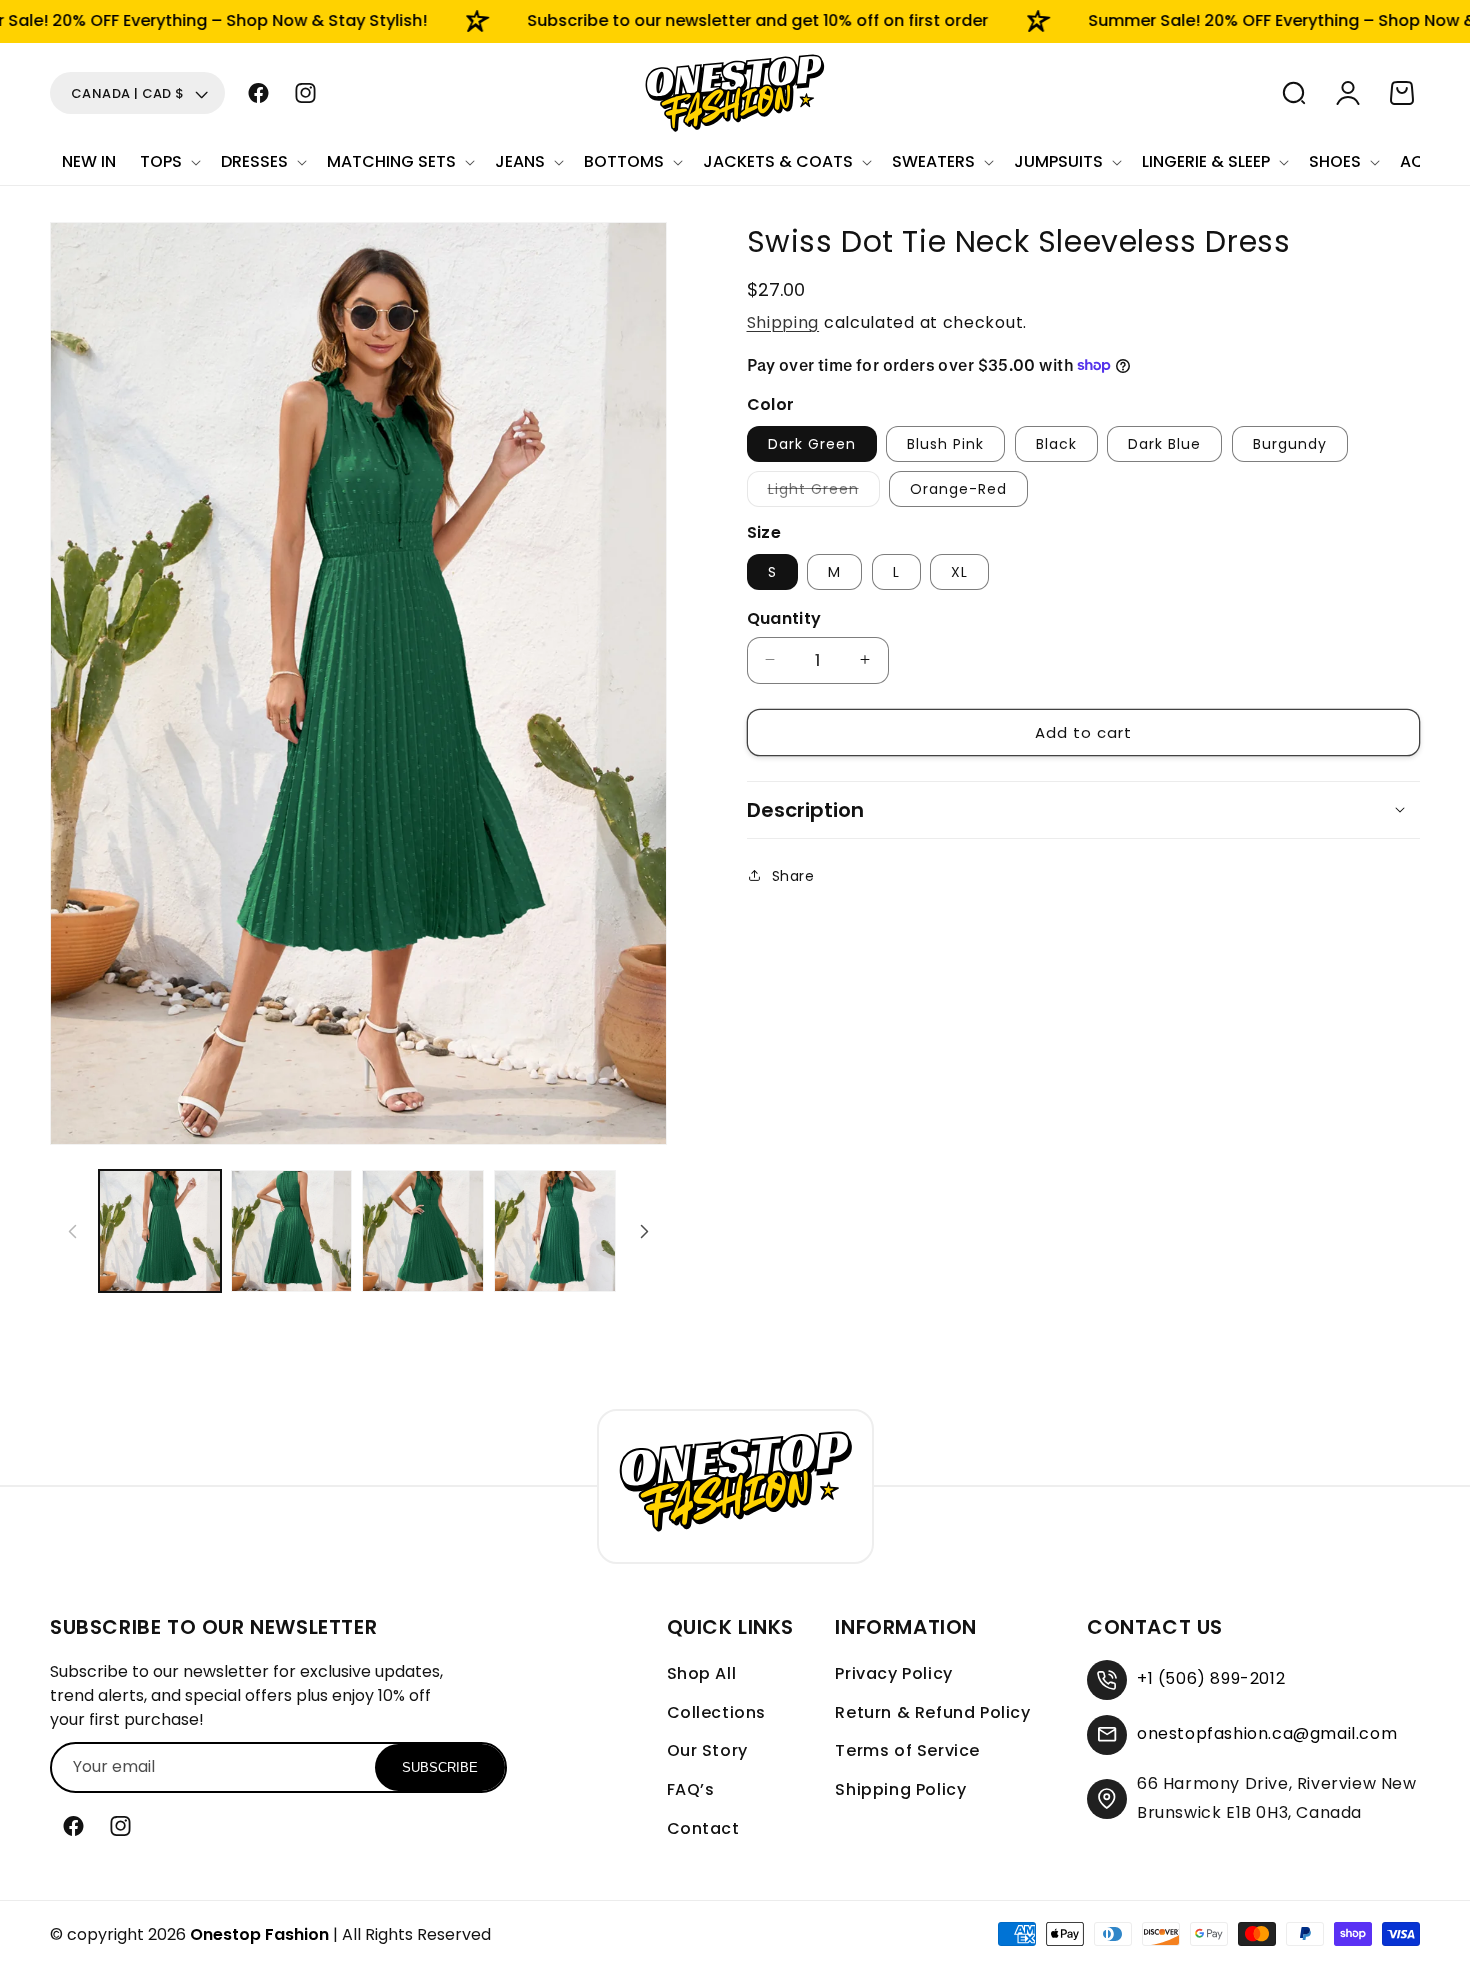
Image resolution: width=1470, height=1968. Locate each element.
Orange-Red (958, 488)
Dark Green (812, 443)
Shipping (783, 322)
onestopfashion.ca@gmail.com (1267, 1733)
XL (959, 571)
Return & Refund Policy (932, 1712)
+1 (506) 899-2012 (1211, 1678)
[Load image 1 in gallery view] (160, 1231)
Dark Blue (1164, 443)
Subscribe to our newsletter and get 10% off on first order (708, 20)
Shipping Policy (900, 1789)
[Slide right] (645, 1231)
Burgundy (1290, 443)
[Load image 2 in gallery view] (292, 1231)
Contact (703, 1828)
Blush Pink (945, 443)
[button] (168, 162)
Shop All (702, 1673)
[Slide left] (72, 1231)
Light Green (824, 491)
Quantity (784, 617)
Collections (717, 1712)
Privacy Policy (893, 1673)
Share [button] (793, 875)
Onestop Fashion (259, 1934)
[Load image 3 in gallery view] (423, 1231)
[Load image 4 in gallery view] (555, 1231)
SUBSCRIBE (440, 1767)
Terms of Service (907, 1750)
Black (1056, 443)
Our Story (707, 1750)
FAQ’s (691, 1789)
